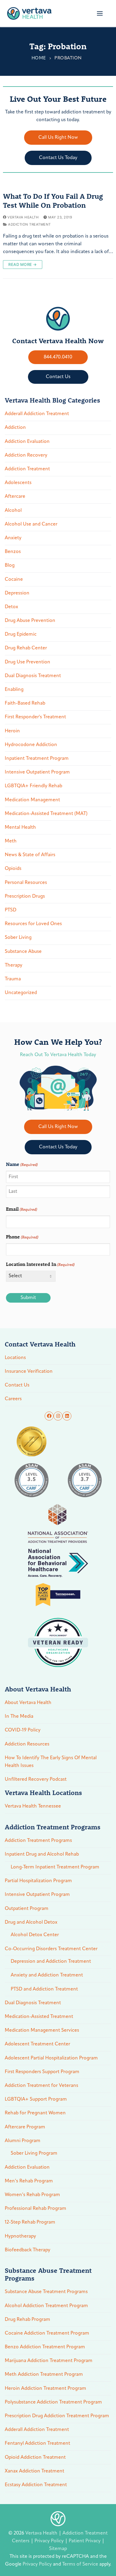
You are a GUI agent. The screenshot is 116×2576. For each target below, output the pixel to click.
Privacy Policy (50, 2541)
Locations (15, 1358)
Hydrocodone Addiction (31, 745)
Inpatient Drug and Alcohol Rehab (42, 1854)
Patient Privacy (85, 2541)
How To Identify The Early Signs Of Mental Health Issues (51, 1762)
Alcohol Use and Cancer (31, 524)
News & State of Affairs (30, 855)
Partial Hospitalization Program (38, 1881)
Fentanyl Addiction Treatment (37, 2443)
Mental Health (20, 828)
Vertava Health (23, 217)
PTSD (11, 910)
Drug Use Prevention (28, 662)
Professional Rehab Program (36, 2209)
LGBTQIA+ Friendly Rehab (33, 786)
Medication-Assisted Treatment (39, 2017)
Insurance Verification (29, 1372)
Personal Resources (26, 883)
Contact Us (17, 1385)
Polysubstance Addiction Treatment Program (53, 2402)
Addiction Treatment (29, 224)
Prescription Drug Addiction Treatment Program (57, 2416)
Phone (22, 1237)
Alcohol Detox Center (35, 1935)
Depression (17, 593)
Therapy (14, 965)
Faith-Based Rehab (25, 703)
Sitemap (58, 2549)
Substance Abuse (23, 952)
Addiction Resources (27, 1744)
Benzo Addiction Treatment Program (45, 2347)
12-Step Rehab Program (30, 2222)
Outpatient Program (27, 1909)
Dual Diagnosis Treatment (33, 676)
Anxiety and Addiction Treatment (47, 1975)
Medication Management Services (42, 2030)
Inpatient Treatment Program (37, 759)
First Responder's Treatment (35, 717)
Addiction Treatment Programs (38, 1841)
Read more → (23, 264)
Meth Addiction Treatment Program (44, 2375)
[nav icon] (100, 13)
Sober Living (18, 938)
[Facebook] (49, 1416)
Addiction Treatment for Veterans (41, 2086)
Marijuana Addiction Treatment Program (49, 2361)
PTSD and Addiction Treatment (44, 1989)
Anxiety (13, 538)
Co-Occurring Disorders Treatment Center (51, 1949)
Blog (10, 566)
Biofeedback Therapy (28, 2250)
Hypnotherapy (20, 2236)
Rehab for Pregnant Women (35, 2113)
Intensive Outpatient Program (37, 772)
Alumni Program (23, 2141)
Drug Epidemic (21, 634)
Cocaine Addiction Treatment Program (47, 2333)
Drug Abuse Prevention (30, 621)
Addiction (15, 428)
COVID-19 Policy (23, 1730)
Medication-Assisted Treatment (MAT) (46, 814)
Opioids (13, 869)
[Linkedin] (67, 1416)
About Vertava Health (28, 1703)
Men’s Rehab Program (29, 2181)
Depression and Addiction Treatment (51, 1962)
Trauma (13, 979)
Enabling (14, 690)
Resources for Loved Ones (33, 924)
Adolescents (18, 483)
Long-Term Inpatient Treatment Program (55, 1867)
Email (22, 1209)
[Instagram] (58, 1416)
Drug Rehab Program (28, 2320)
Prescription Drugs (25, 896)
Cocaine (14, 580)
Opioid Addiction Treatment (35, 2458)
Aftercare (15, 497)
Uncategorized (21, 993)
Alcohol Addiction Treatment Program (46, 2306)
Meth (11, 841)
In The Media (19, 1717)
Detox (11, 607)
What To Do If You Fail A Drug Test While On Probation (53, 201)
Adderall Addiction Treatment (37, 414)
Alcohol (13, 511)
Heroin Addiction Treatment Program (46, 2389)
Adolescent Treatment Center (37, 2044)
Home (39, 58)
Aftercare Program (25, 2127)
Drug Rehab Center (26, 648)
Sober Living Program (34, 2153)
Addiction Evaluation (27, 442)
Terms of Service (80, 2564)
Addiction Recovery (26, 455)
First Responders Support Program (42, 2072)
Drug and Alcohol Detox (31, 1922)
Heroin (12, 731)
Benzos (13, 552)
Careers (13, 1399)
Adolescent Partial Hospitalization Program (51, 2058)
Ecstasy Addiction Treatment (36, 2485)
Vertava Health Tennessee (33, 1806)
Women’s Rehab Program (32, 2195)
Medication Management (32, 800)
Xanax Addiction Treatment (35, 2471)
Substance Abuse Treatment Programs (46, 2292)
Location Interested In (40, 1264)
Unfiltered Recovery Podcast (36, 1780)
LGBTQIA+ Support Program (36, 2099)
